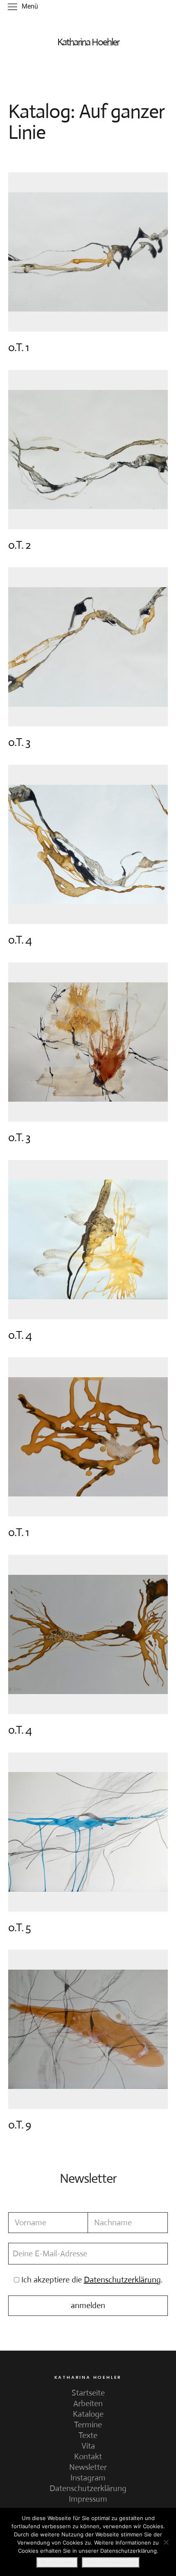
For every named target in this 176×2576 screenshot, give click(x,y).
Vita (88, 2446)
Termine (88, 2425)
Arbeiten (88, 2403)
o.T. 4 (20, 940)
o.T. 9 (19, 2125)
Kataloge (88, 2414)
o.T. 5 (19, 1928)
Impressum (88, 2499)
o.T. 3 (19, 742)
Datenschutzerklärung (88, 2488)
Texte (88, 2435)
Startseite (88, 2393)
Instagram (88, 2478)
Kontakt (88, 2457)
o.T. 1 (18, 347)
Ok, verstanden (57, 2562)
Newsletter (88, 2467)
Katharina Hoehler (88, 42)
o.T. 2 (19, 545)
